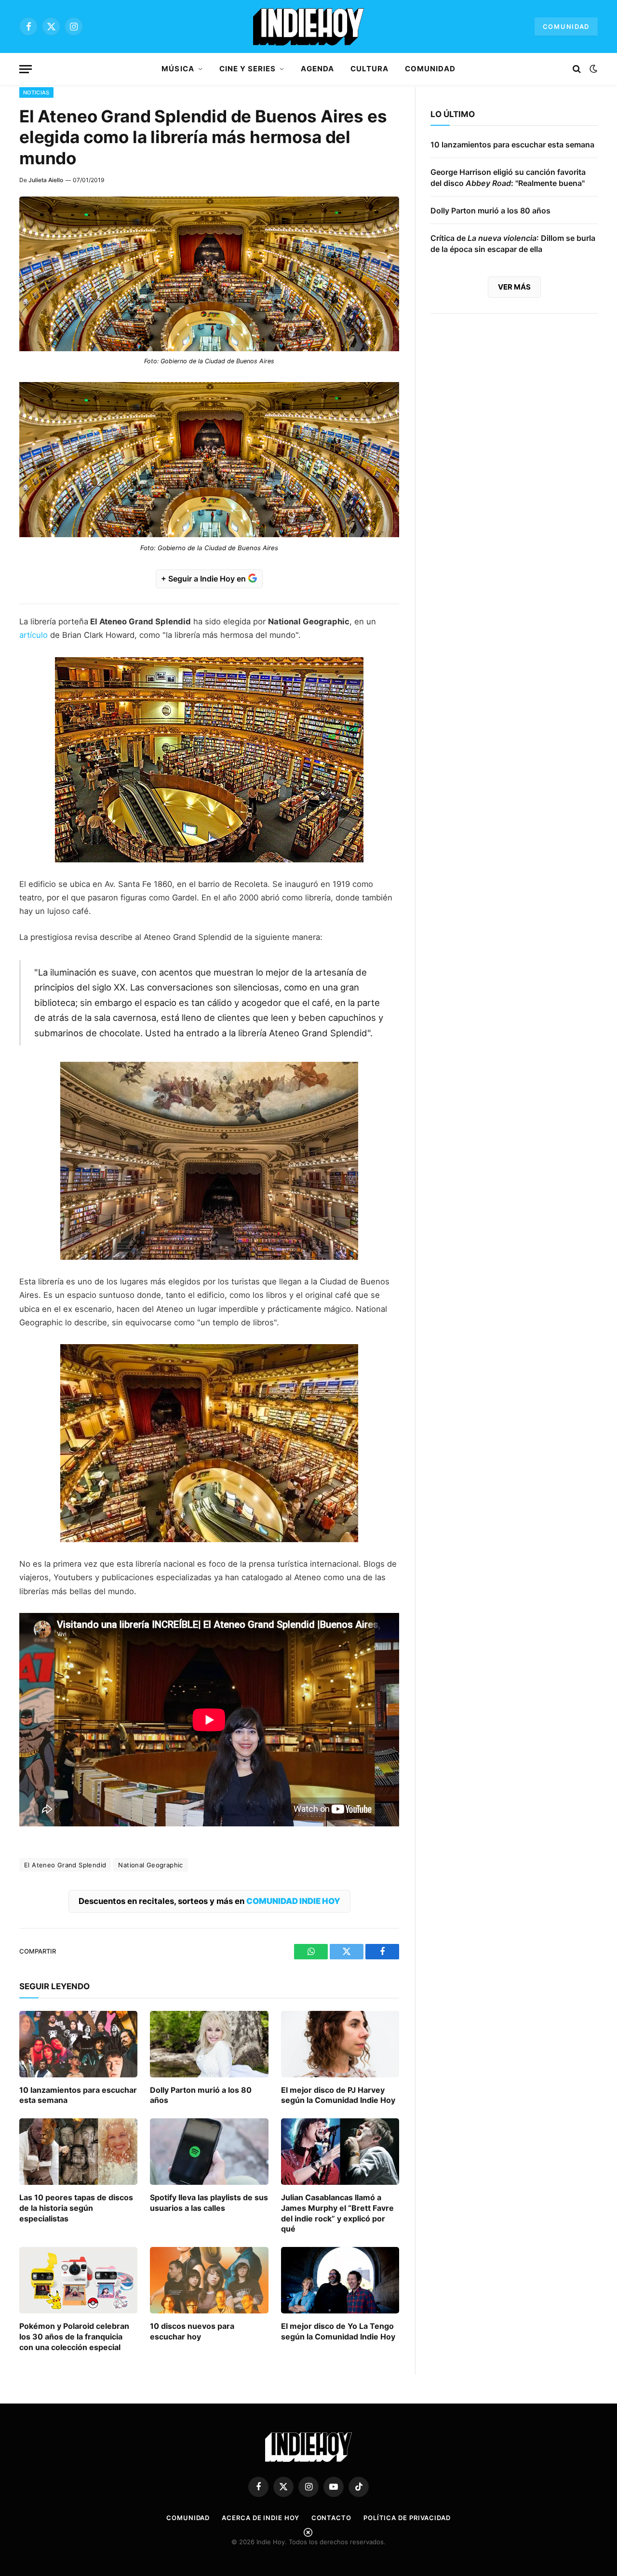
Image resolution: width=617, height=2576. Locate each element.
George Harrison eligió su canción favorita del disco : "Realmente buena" (508, 178)
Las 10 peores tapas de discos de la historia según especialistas (76, 2208)
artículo (34, 635)
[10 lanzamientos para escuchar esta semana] (78, 2044)
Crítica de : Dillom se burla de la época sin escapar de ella (513, 244)
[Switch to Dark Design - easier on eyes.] (592, 69)
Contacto (331, 2518)
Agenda (317, 69)
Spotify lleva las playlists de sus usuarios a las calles (209, 2203)
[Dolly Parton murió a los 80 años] (209, 2044)
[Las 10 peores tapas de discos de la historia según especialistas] (78, 2152)
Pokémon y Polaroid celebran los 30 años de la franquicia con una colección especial (74, 2337)
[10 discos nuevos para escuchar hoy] (209, 2280)
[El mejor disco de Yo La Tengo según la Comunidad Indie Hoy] (340, 2280)
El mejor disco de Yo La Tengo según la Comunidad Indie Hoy (338, 2331)
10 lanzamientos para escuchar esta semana (78, 2095)
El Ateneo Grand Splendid (65, 1865)
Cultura (369, 69)
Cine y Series (248, 69)
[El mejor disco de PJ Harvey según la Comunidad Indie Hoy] (340, 2044)
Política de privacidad (407, 2518)
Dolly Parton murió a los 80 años (201, 2095)
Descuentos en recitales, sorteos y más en (209, 1901)
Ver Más (514, 287)
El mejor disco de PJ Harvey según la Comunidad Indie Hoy (338, 2095)
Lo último (453, 114)
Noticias (36, 92)
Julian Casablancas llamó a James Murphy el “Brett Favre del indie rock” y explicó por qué (337, 2213)
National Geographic (150, 1865)
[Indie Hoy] (308, 26)
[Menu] (26, 69)
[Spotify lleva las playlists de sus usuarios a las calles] (209, 2152)
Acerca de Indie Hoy (260, 2518)
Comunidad (566, 26)
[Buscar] (577, 69)
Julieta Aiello (46, 180)
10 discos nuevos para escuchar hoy (192, 2331)
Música (178, 69)
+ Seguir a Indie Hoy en (204, 579)
